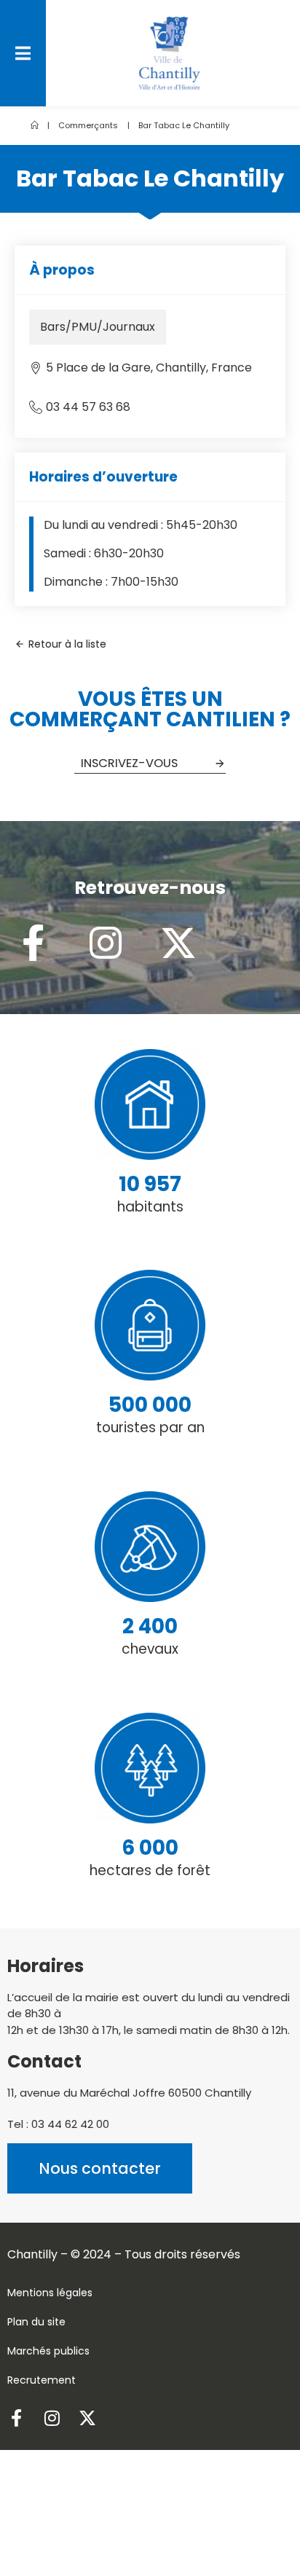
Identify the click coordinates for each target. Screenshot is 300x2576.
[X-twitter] (178, 943)
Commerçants (88, 125)
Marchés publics (48, 2351)
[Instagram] (106, 943)
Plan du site (36, 2322)
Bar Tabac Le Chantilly (184, 125)
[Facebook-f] (33, 943)
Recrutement (42, 2380)
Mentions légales (50, 2293)
